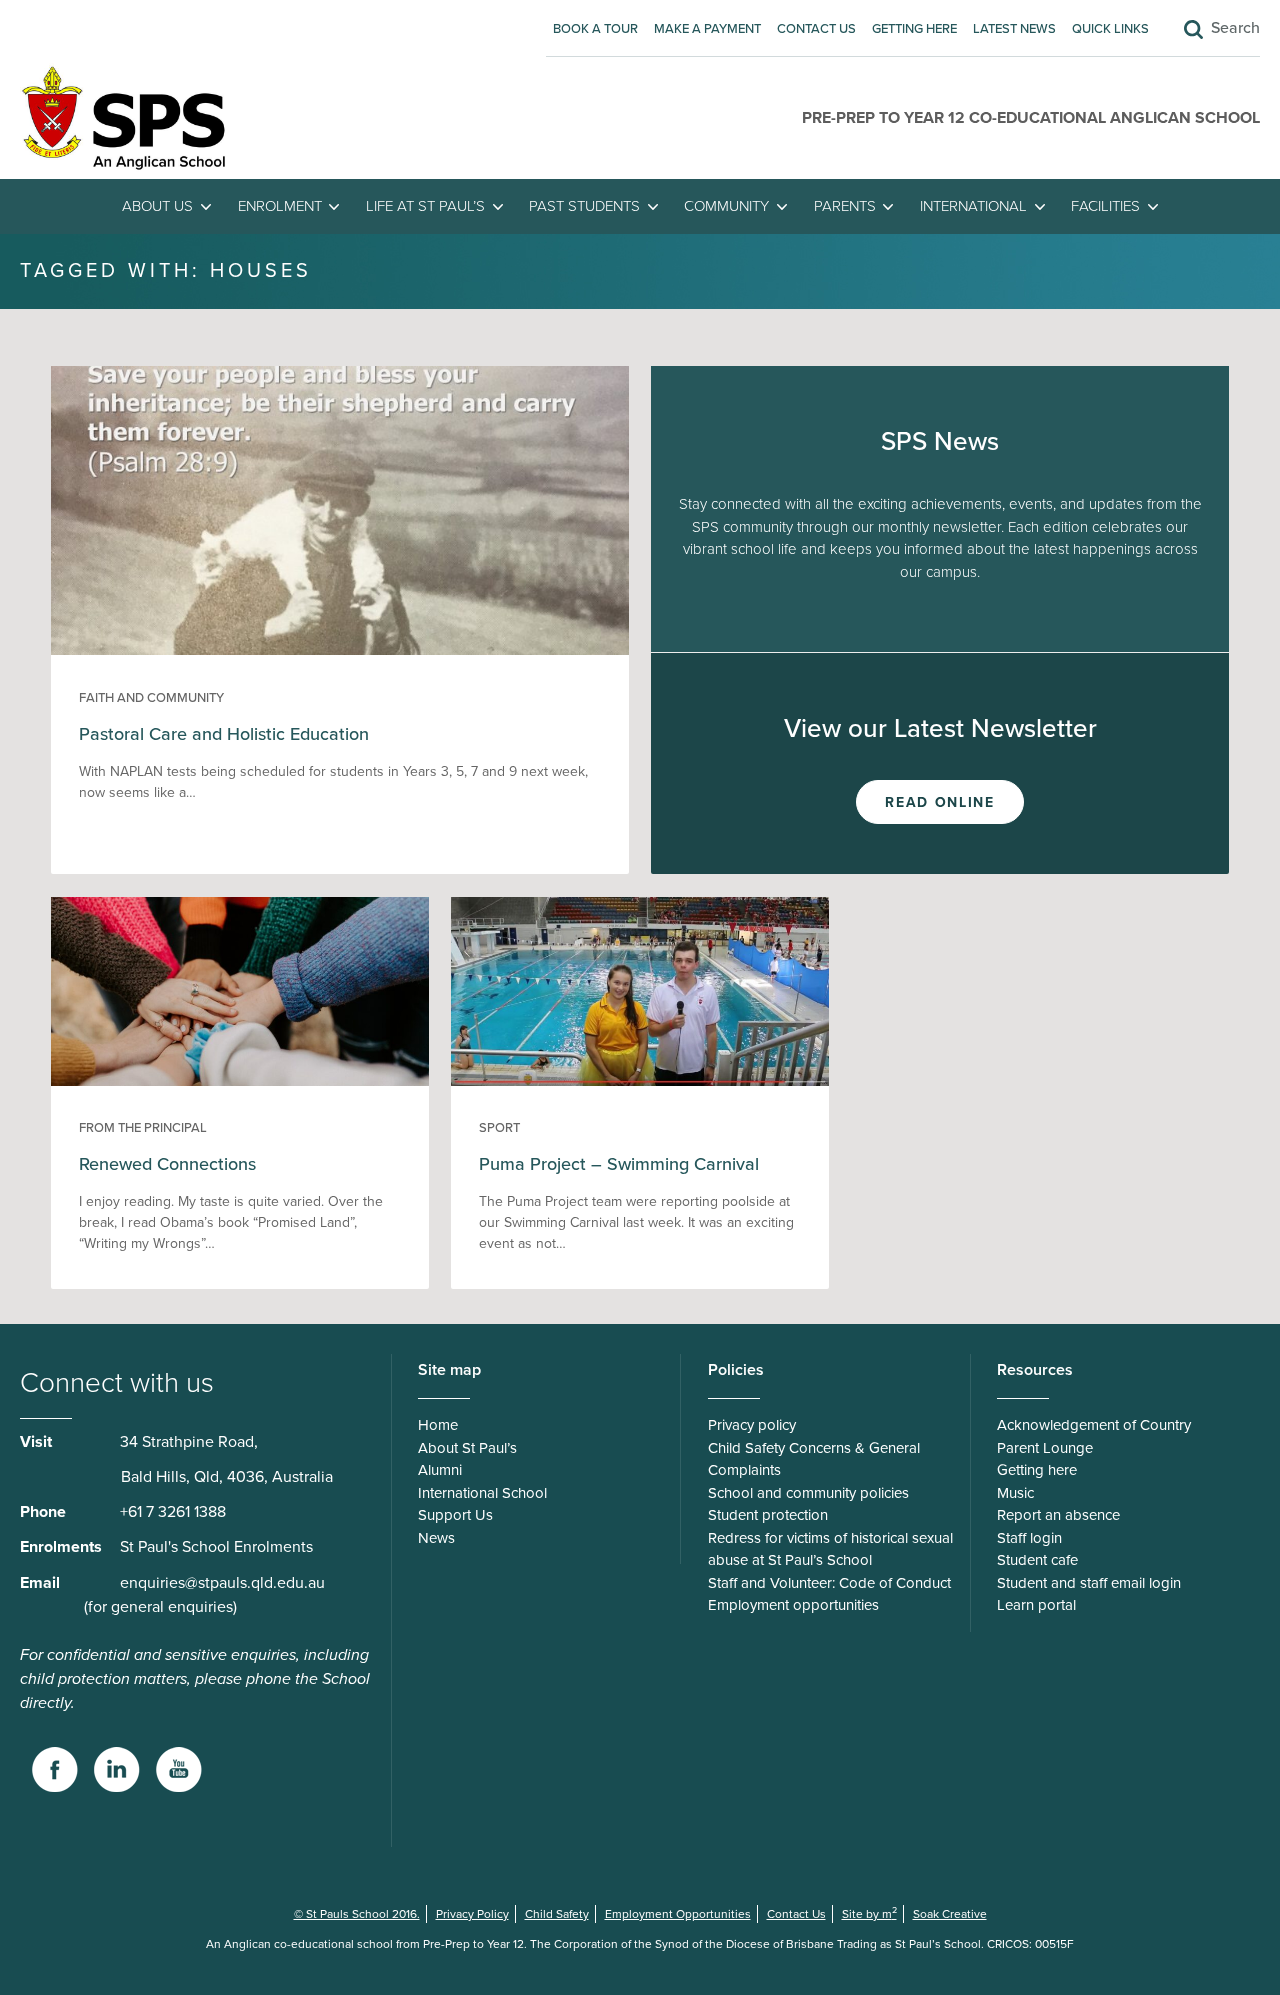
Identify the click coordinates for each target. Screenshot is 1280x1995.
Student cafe (1037, 1560)
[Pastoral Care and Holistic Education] (340, 650)
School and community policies (808, 1493)
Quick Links (1110, 29)
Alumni (440, 1470)
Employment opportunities (793, 1605)
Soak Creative (950, 1914)
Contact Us (816, 29)
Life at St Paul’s (425, 206)
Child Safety (557, 1914)
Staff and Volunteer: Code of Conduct (829, 1583)
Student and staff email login (1089, 1583)
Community (726, 206)
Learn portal (1036, 1605)
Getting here (914, 29)
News (436, 1538)
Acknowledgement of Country (1094, 1425)
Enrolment (280, 206)
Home (438, 1425)
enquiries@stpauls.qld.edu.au (222, 1583)
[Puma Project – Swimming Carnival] (639, 1081)
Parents (845, 206)
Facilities (1105, 206)
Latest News (1014, 29)
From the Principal (143, 1128)
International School (482, 1493)
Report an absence (1058, 1515)
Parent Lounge (1045, 1448)
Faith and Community (151, 698)
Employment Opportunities (678, 1914)
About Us (157, 206)
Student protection (768, 1515)
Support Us (455, 1515)
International (973, 206)
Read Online (939, 802)
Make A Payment (707, 29)
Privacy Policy (472, 1914)
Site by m (869, 1914)
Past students (584, 206)
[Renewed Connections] (239, 1081)
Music (1015, 1493)
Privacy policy (752, 1425)
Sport (499, 1128)
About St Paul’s (467, 1448)
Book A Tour (595, 29)
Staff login (1029, 1538)
